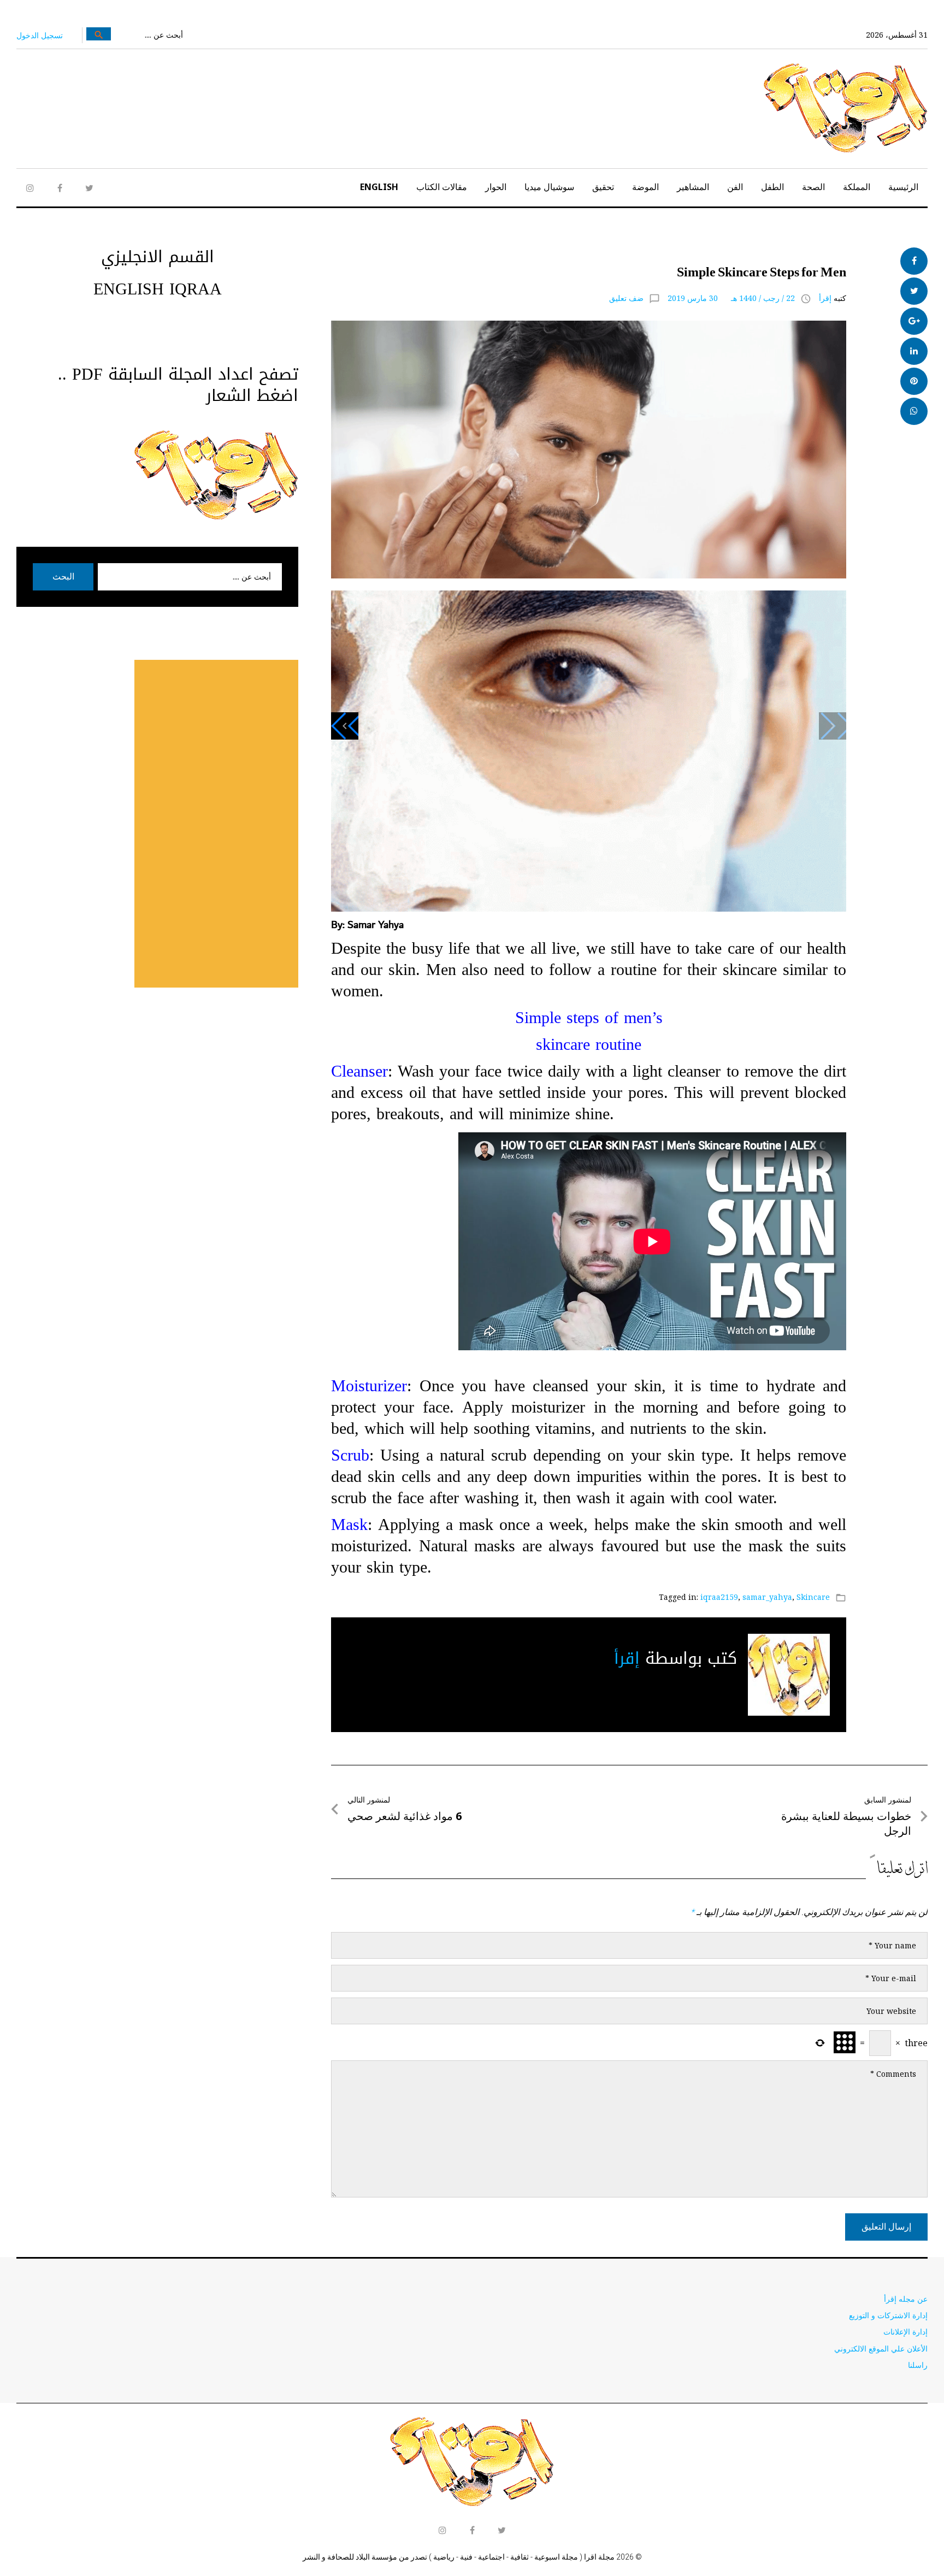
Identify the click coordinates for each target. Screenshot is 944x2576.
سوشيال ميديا (549, 187)
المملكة (857, 187)
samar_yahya (767, 1597)
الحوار (496, 187)
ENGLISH (379, 187)
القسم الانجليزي (158, 257)
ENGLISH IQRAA (158, 289)
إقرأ (825, 298)
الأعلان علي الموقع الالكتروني (881, 2348)
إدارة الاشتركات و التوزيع (888, 2315)
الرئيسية (903, 187)
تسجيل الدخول (40, 35)
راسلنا (918, 2365)
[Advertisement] (216, 824)
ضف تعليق (626, 298)
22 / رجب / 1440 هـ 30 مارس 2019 (731, 298)
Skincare (813, 1597)
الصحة (813, 187)
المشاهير (693, 187)
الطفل (772, 187)
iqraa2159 (719, 1597)
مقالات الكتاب (442, 187)
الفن (735, 187)
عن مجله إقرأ (906, 2299)
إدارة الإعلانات (905, 2332)
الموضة (645, 187)
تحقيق (603, 187)
